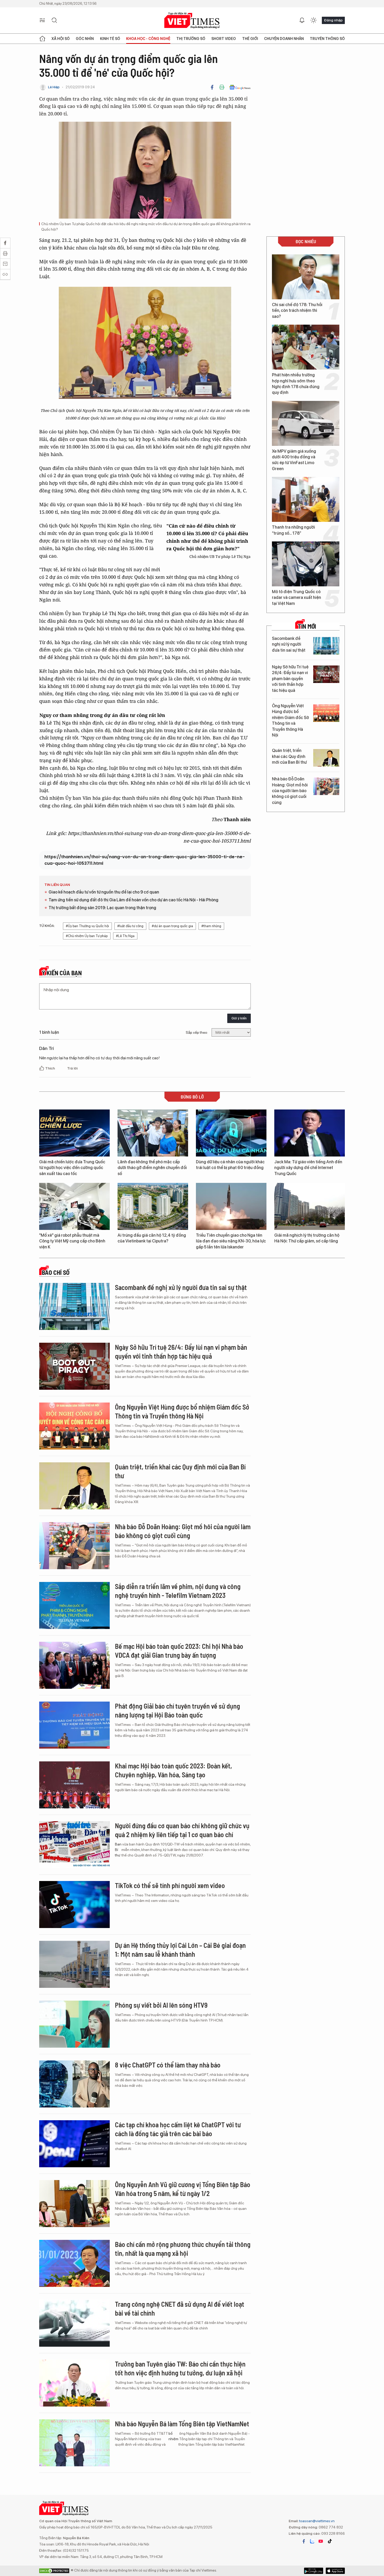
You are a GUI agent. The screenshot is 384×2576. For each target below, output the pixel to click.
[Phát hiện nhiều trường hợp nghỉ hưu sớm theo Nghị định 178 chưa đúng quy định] (306, 347)
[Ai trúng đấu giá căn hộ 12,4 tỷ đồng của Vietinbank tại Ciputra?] (153, 1206)
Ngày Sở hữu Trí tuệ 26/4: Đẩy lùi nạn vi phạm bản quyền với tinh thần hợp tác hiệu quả (290, 679)
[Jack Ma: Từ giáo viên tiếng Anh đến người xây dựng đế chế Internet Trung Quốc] (310, 1133)
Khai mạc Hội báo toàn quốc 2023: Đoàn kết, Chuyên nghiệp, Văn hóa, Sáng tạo (173, 1770)
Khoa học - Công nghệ (148, 39)
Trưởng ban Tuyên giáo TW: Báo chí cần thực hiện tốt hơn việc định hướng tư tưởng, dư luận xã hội (180, 2368)
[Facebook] (212, 87)
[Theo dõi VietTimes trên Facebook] (304, 2541)
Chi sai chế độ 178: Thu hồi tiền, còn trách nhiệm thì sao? (297, 311)
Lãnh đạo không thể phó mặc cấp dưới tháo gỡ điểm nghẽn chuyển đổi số (152, 1168)
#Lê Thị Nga (125, 936)
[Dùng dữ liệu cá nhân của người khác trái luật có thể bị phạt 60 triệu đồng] (231, 1133)
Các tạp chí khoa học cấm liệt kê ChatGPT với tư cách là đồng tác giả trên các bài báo (178, 2129)
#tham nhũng (211, 926)
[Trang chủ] (42, 39)
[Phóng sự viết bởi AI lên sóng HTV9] (74, 2024)
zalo (312, 2541)
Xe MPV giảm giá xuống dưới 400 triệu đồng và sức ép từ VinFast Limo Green (294, 460)
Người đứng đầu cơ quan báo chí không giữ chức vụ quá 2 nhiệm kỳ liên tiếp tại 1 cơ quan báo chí (182, 1830)
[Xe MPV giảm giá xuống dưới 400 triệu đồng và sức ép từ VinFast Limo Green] (306, 423)
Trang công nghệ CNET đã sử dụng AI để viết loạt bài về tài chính (180, 2308)
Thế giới (250, 39)
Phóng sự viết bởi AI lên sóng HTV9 (161, 2005)
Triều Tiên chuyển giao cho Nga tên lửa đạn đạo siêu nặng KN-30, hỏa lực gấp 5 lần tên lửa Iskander (231, 1241)
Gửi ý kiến (239, 1018)
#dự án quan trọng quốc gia (172, 926)
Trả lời (72, 1068)
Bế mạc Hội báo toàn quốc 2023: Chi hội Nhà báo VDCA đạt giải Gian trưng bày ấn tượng (179, 1651)
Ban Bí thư (118, 1850)
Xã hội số (61, 39)
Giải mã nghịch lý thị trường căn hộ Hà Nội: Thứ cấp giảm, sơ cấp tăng (307, 1238)
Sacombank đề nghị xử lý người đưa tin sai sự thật (289, 644)
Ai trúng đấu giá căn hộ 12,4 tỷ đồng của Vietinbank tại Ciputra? (152, 1238)
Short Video (224, 39)
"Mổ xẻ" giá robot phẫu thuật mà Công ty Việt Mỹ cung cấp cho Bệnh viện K (72, 1241)
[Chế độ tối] (313, 20)
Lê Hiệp (54, 87)
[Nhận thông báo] (302, 20)
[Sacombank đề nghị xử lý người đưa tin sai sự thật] (326, 646)
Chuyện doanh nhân (284, 39)
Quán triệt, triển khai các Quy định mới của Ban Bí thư (289, 756)
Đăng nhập (333, 20)
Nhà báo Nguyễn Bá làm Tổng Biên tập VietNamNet (182, 2424)
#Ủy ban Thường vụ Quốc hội (87, 926)
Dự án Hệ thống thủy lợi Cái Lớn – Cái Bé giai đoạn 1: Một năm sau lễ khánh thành (180, 1950)
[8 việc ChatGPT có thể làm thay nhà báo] (74, 2084)
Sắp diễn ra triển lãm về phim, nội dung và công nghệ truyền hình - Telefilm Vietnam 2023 (178, 1591)
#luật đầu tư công (130, 926)
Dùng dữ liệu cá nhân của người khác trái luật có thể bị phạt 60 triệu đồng (230, 1165)
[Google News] (240, 87)
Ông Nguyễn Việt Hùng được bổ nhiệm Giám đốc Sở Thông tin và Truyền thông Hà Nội (290, 720)
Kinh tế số (110, 39)
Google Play (335, 2571)
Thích (50, 1068)
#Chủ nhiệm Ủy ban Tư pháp (87, 936)
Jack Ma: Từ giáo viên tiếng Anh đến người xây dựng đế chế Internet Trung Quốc (308, 1168)
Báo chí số (56, 1272)
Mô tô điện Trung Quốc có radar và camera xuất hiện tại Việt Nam (296, 598)
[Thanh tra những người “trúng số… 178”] (306, 499)
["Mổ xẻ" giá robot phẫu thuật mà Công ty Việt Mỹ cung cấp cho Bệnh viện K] (74, 1206)
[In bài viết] (222, 87)
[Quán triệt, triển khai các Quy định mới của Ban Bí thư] (326, 758)
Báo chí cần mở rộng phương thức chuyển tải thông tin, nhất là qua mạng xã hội (183, 2249)
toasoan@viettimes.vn (316, 2521)
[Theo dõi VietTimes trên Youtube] (321, 2541)
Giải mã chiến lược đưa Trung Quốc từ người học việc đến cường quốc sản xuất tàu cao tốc (72, 1168)
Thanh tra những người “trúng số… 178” (293, 530)
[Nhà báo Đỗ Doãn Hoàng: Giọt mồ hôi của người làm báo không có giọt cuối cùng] (326, 786)
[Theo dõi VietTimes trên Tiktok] (330, 2541)
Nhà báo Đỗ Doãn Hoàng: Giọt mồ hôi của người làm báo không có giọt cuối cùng (290, 791)
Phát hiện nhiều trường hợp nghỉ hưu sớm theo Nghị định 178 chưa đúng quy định (296, 384)
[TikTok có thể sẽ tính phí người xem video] (74, 1905)
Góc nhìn (85, 39)
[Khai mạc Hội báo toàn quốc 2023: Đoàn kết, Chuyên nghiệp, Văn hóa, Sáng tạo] (74, 1785)
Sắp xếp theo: (197, 1032)
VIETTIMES (192, 21)
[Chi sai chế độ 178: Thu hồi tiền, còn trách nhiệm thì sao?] (306, 277)
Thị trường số (191, 39)
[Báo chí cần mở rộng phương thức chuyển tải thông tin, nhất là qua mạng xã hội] (74, 2263)
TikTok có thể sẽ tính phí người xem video (170, 1885)
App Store (314, 2571)
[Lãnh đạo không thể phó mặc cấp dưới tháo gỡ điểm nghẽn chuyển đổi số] (153, 1133)
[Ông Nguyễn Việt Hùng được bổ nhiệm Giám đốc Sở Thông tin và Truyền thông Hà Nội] (326, 713)
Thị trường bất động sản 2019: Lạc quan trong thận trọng (102, 908)
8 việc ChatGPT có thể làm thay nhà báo (168, 2065)
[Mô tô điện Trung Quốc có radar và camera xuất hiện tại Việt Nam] (306, 564)
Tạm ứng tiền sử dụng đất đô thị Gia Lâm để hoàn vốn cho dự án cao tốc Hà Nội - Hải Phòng (133, 900)
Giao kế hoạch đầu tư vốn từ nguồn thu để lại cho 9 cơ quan (104, 892)
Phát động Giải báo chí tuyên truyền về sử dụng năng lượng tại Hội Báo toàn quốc (178, 1710)
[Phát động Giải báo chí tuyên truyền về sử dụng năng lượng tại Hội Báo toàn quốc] (74, 1725)
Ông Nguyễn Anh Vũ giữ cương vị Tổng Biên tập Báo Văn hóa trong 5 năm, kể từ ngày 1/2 (183, 2189)
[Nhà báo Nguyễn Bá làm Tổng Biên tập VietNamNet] (74, 2443)
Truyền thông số (327, 39)
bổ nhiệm (173, 2436)
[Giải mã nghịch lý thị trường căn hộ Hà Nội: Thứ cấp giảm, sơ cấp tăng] (310, 1206)
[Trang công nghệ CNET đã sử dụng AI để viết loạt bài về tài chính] (74, 2323)
